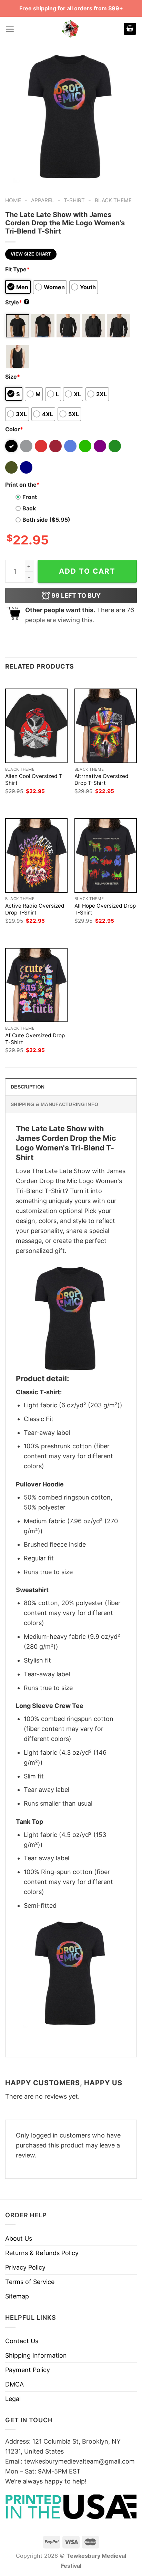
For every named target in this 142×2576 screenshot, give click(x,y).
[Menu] (10, 29)
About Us (19, 2238)
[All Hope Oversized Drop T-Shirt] (106, 856)
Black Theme (113, 200)
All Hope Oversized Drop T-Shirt (105, 909)
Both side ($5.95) (46, 520)
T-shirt (74, 200)
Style (17, 302)
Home (13, 200)
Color (14, 429)
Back (29, 508)
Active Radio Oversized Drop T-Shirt (35, 909)
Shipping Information (36, 2355)
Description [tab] (28, 1087)
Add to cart (87, 571)
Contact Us (22, 2341)
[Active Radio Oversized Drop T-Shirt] (36, 856)
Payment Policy (28, 2370)
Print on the (22, 485)
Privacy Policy (25, 2267)
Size (13, 377)
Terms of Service (30, 2282)
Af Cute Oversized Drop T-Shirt (35, 1039)
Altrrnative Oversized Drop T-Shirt (102, 780)
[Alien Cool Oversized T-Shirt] (36, 726)
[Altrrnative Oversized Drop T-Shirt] (106, 726)
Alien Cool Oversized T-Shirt (35, 780)
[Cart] (130, 29)
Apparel (43, 200)
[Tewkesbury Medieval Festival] (71, 29)
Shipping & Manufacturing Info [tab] (54, 1104)
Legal (13, 2399)
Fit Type (17, 269)
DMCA (14, 2384)
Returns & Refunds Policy (42, 2253)
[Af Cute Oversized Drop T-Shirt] (36, 985)
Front (30, 497)
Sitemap (17, 2296)
